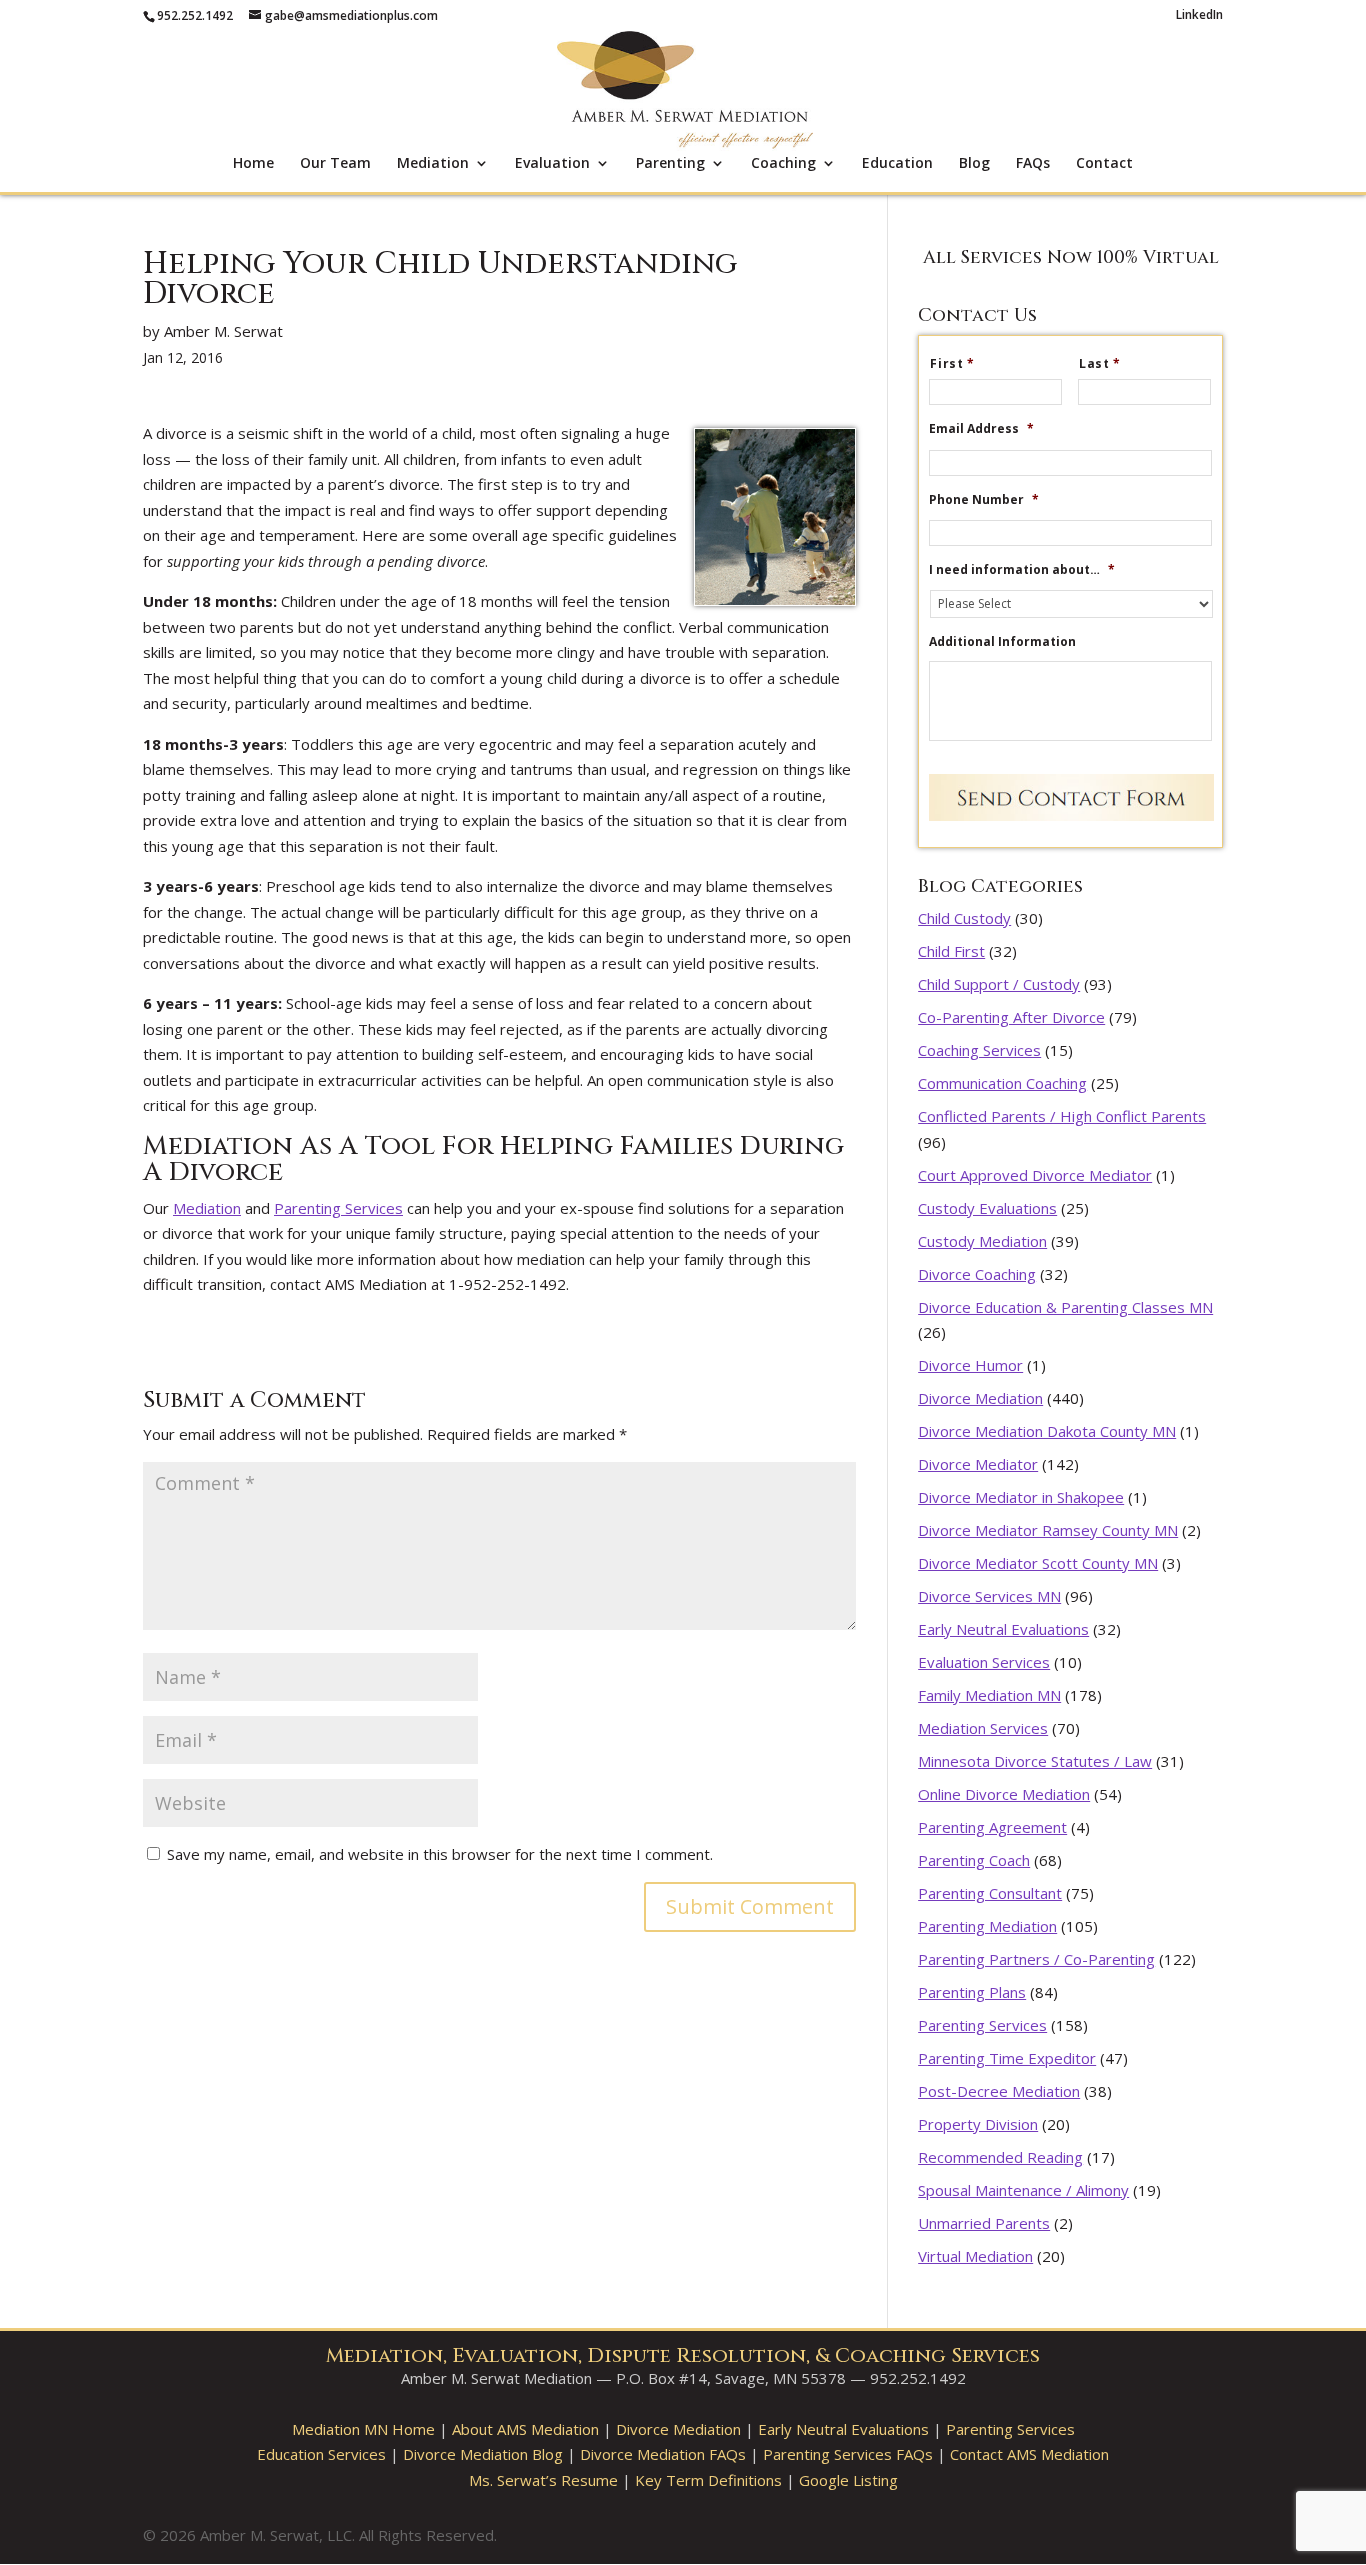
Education (897, 164)
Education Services (321, 2454)
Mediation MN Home (363, 2429)
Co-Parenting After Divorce (1011, 1017)
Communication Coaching (1002, 1083)
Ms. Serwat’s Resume (543, 2480)
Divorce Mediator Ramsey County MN (1048, 1530)
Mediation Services (983, 1728)
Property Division (978, 2124)
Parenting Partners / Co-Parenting (1036, 1959)
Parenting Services (338, 1208)
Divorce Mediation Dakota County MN (1047, 1431)
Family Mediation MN (989, 1695)
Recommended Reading (1000, 2157)
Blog (974, 164)
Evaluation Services (984, 1662)
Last (1100, 364)
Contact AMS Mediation (1029, 2454)
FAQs (1033, 164)
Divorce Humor (970, 1365)
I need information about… (1022, 570)
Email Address (981, 429)
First (952, 364)
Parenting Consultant (990, 1893)
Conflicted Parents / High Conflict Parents (1062, 1116)
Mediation (433, 164)
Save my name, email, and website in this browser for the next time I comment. (440, 1854)
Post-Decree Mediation (999, 2091)
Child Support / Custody (999, 984)
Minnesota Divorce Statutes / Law (1035, 1761)
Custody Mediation (982, 1241)
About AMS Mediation (525, 2429)
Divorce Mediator (978, 1464)
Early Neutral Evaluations (1003, 1629)
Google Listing (848, 2480)
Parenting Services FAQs (848, 2454)
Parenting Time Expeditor (1007, 2058)
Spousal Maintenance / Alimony (1023, 2190)
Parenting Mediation (987, 1926)
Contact (1104, 164)
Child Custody (964, 918)
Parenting (670, 164)
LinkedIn (1199, 16)
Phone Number (984, 500)
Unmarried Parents (984, 2223)
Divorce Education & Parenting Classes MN (1065, 1307)
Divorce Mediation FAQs (663, 2454)
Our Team (335, 164)
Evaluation (552, 164)
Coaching (783, 164)
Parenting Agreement (992, 1827)
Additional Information (1002, 642)
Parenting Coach (974, 1860)
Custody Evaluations (987, 1208)
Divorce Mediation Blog (483, 2454)
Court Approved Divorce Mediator (1035, 1175)
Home (253, 164)
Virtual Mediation (975, 2256)
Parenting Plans (972, 1992)
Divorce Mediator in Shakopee (1021, 1497)
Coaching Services (979, 1050)
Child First (951, 951)
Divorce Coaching (977, 1274)
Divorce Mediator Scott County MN (1038, 1563)
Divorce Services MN (989, 1596)
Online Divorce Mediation (1004, 1794)
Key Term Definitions (708, 2480)
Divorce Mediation (980, 1398)
